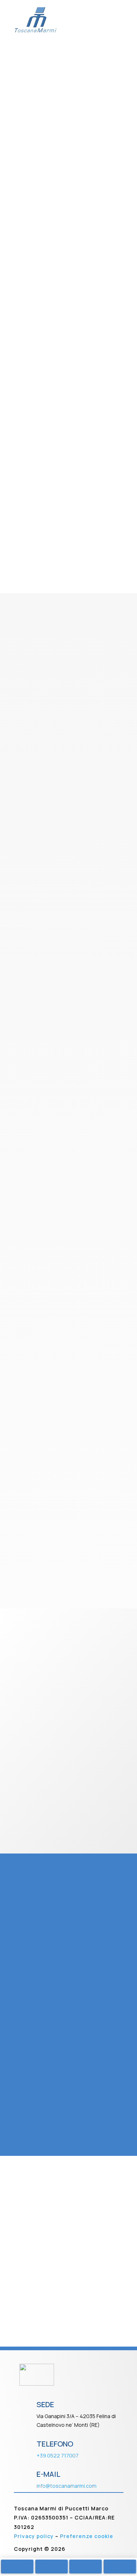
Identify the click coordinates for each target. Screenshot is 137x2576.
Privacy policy (34, 2536)
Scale (68, 125)
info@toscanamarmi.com (66, 2486)
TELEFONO (55, 2444)
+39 (58, 2455)
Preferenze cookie (87, 2536)
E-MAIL (48, 2474)
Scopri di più (68, 150)
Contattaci (37, 535)
